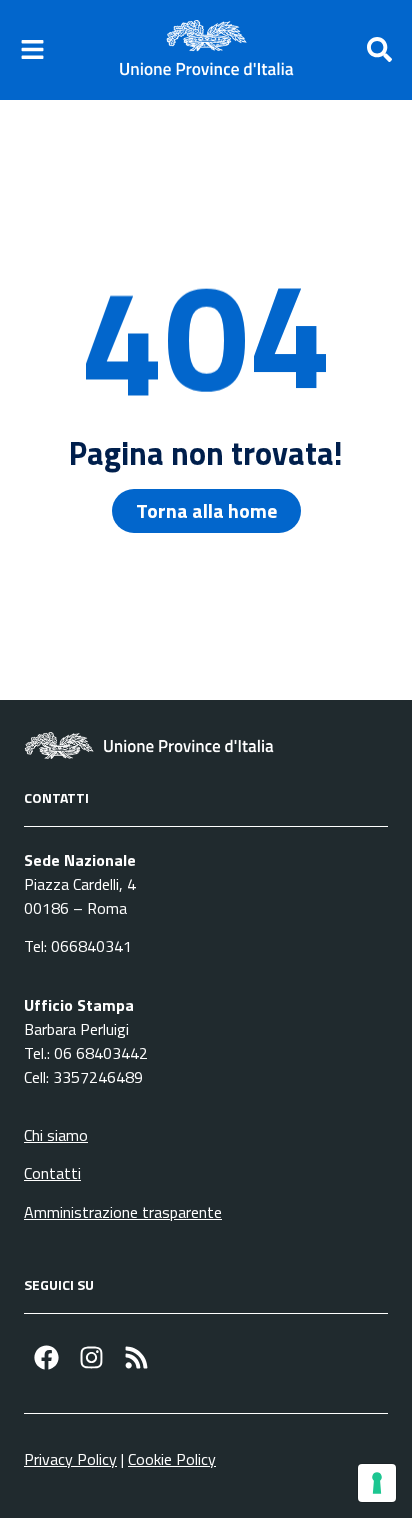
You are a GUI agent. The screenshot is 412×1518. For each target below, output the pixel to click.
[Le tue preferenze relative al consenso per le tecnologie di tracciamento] (377, 1483)
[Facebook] (46, 1357)
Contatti (52, 1173)
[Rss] (136, 1357)
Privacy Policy (70, 1459)
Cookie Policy (172, 1459)
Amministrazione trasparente (123, 1212)
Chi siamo (56, 1135)
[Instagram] (91, 1357)
